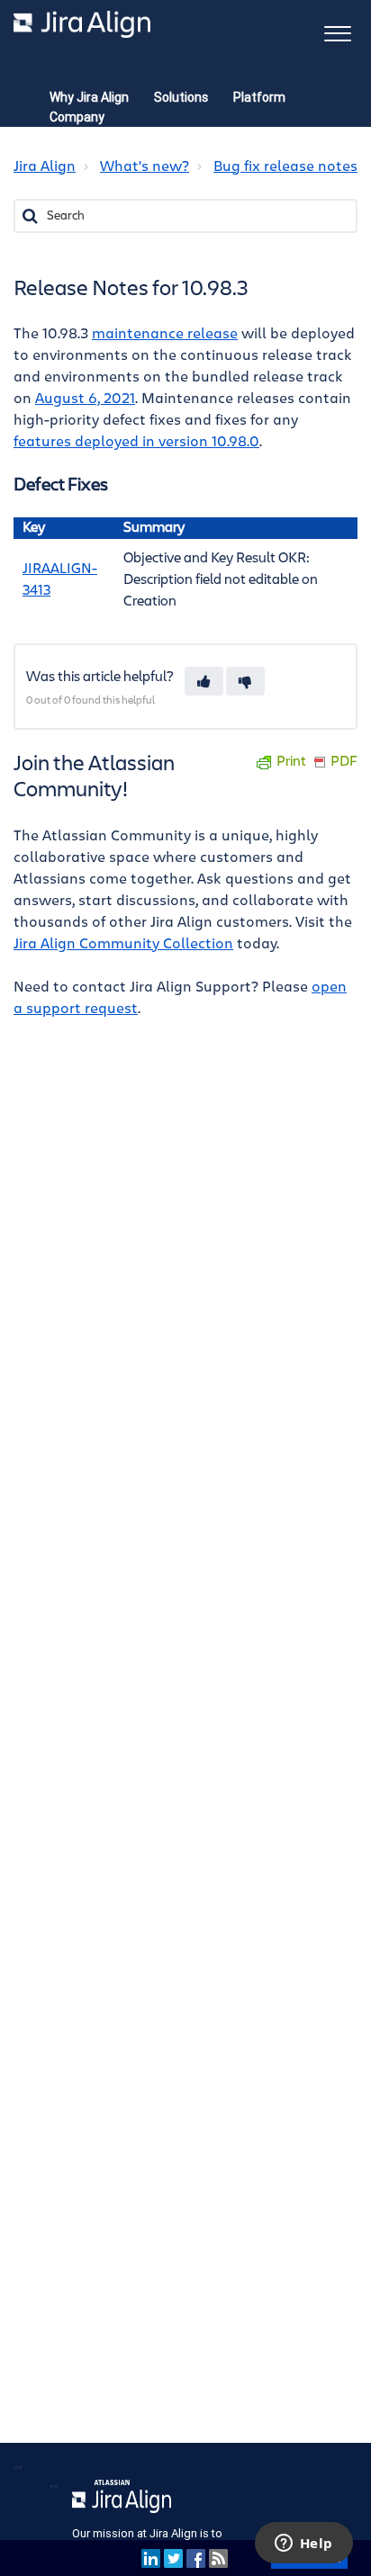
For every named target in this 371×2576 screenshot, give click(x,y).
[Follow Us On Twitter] (173, 2558)
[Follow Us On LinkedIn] (151, 2558)
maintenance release (165, 334)
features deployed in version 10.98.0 (136, 442)
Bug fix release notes (285, 166)
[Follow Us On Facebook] (196, 2558)
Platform (259, 97)
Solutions (181, 97)
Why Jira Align (89, 97)
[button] (337, 32)
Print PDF (317, 762)
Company (77, 117)
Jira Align (45, 166)
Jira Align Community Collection (123, 944)
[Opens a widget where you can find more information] (303, 2545)
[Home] (82, 24)
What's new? (145, 166)
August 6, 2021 (85, 399)
